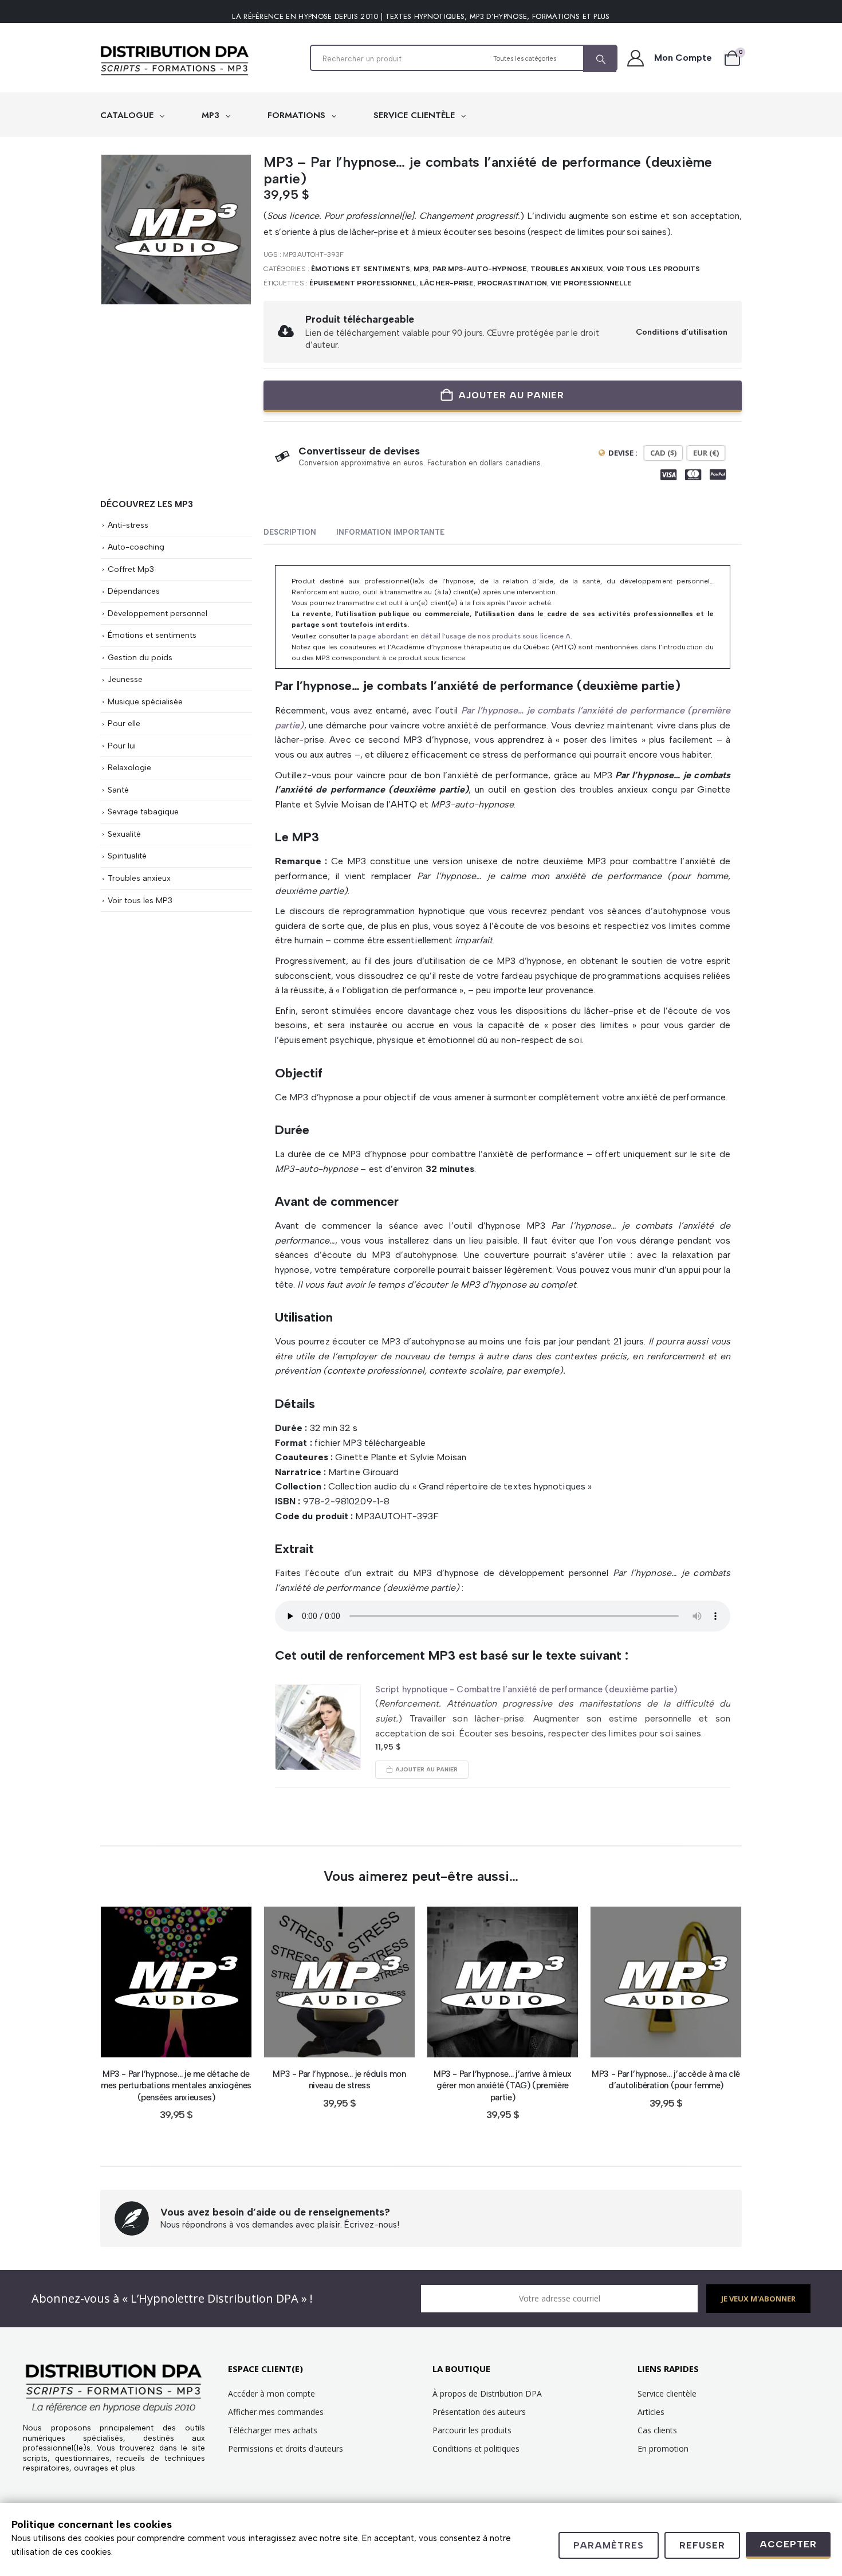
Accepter (788, 2544)
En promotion (663, 2448)
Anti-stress (128, 525)
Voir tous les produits (653, 269)
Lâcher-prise (447, 283)
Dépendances (134, 591)
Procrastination (512, 283)
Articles (651, 2412)
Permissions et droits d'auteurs (286, 2448)
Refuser (702, 2545)
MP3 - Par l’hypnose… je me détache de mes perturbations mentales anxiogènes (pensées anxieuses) (176, 2086)
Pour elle (124, 723)
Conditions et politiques (476, 2448)
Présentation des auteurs (479, 2412)
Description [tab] (290, 532)
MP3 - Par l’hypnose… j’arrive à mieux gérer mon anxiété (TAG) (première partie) (503, 2086)
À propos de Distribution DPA (487, 2393)
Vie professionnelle (591, 283)
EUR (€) (706, 453)
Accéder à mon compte (272, 2393)
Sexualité (124, 834)
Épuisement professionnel (363, 283)
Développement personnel (158, 613)
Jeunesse (125, 679)
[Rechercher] (600, 59)
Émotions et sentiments (361, 269)
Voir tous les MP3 (140, 900)
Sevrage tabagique (143, 811)
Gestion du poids (140, 657)
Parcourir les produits (472, 2430)
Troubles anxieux (567, 269)
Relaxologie (129, 767)
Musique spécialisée (145, 701)
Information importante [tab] (390, 532)
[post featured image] (318, 1727)
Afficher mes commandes (276, 2412)
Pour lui (122, 746)
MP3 (212, 115)
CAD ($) (663, 453)
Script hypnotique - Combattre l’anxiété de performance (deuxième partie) (526, 1689)
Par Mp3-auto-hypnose (480, 269)
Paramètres (609, 2545)
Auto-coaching (136, 547)
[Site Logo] (175, 61)
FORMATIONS (298, 115)
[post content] (176, 1982)
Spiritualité (127, 856)
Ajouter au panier (511, 395)
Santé (118, 790)
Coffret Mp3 (131, 569)
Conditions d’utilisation (682, 332)
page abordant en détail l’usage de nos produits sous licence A (464, 636)
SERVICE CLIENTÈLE (416, 115)
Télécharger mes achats (273, 2430)
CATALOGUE (128, 115)
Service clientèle (667, 2393)
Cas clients (657, 2430)
